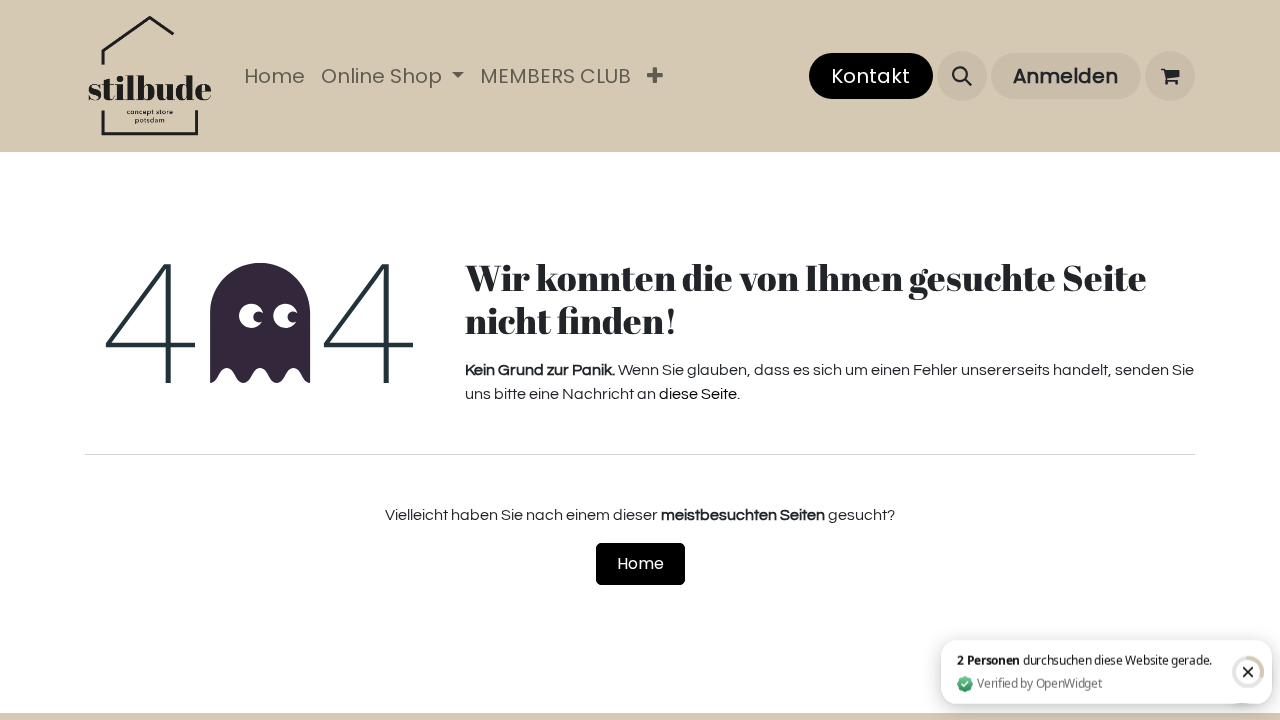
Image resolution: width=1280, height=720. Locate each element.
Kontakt (870, 76)
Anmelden (1065, 76)
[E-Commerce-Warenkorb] (1170, 76)
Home (640, 563)
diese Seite (698, 394)
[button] (962, 76)
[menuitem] (274, 76)
